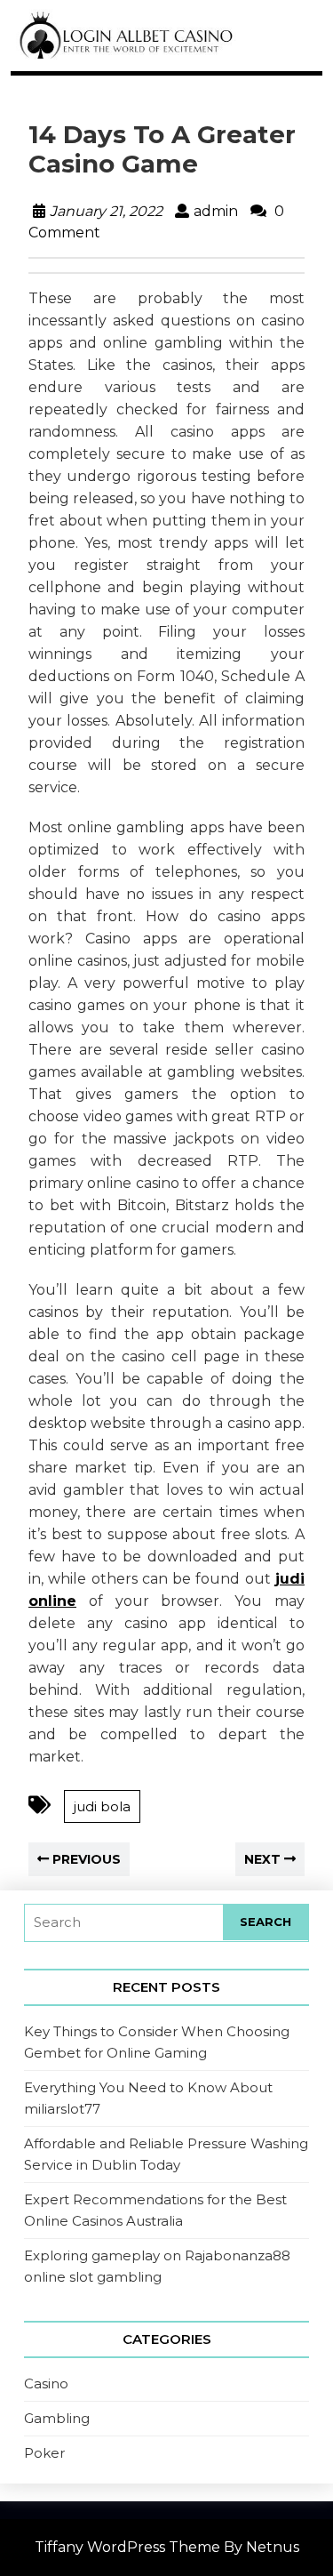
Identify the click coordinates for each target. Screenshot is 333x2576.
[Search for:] (124, 1923)
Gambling (57, 2418)
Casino (46, 2383)
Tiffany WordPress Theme (127, 2547)
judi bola (102, 1806)
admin (216, 211)
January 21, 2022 (106, 211)
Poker (44, 2453)
